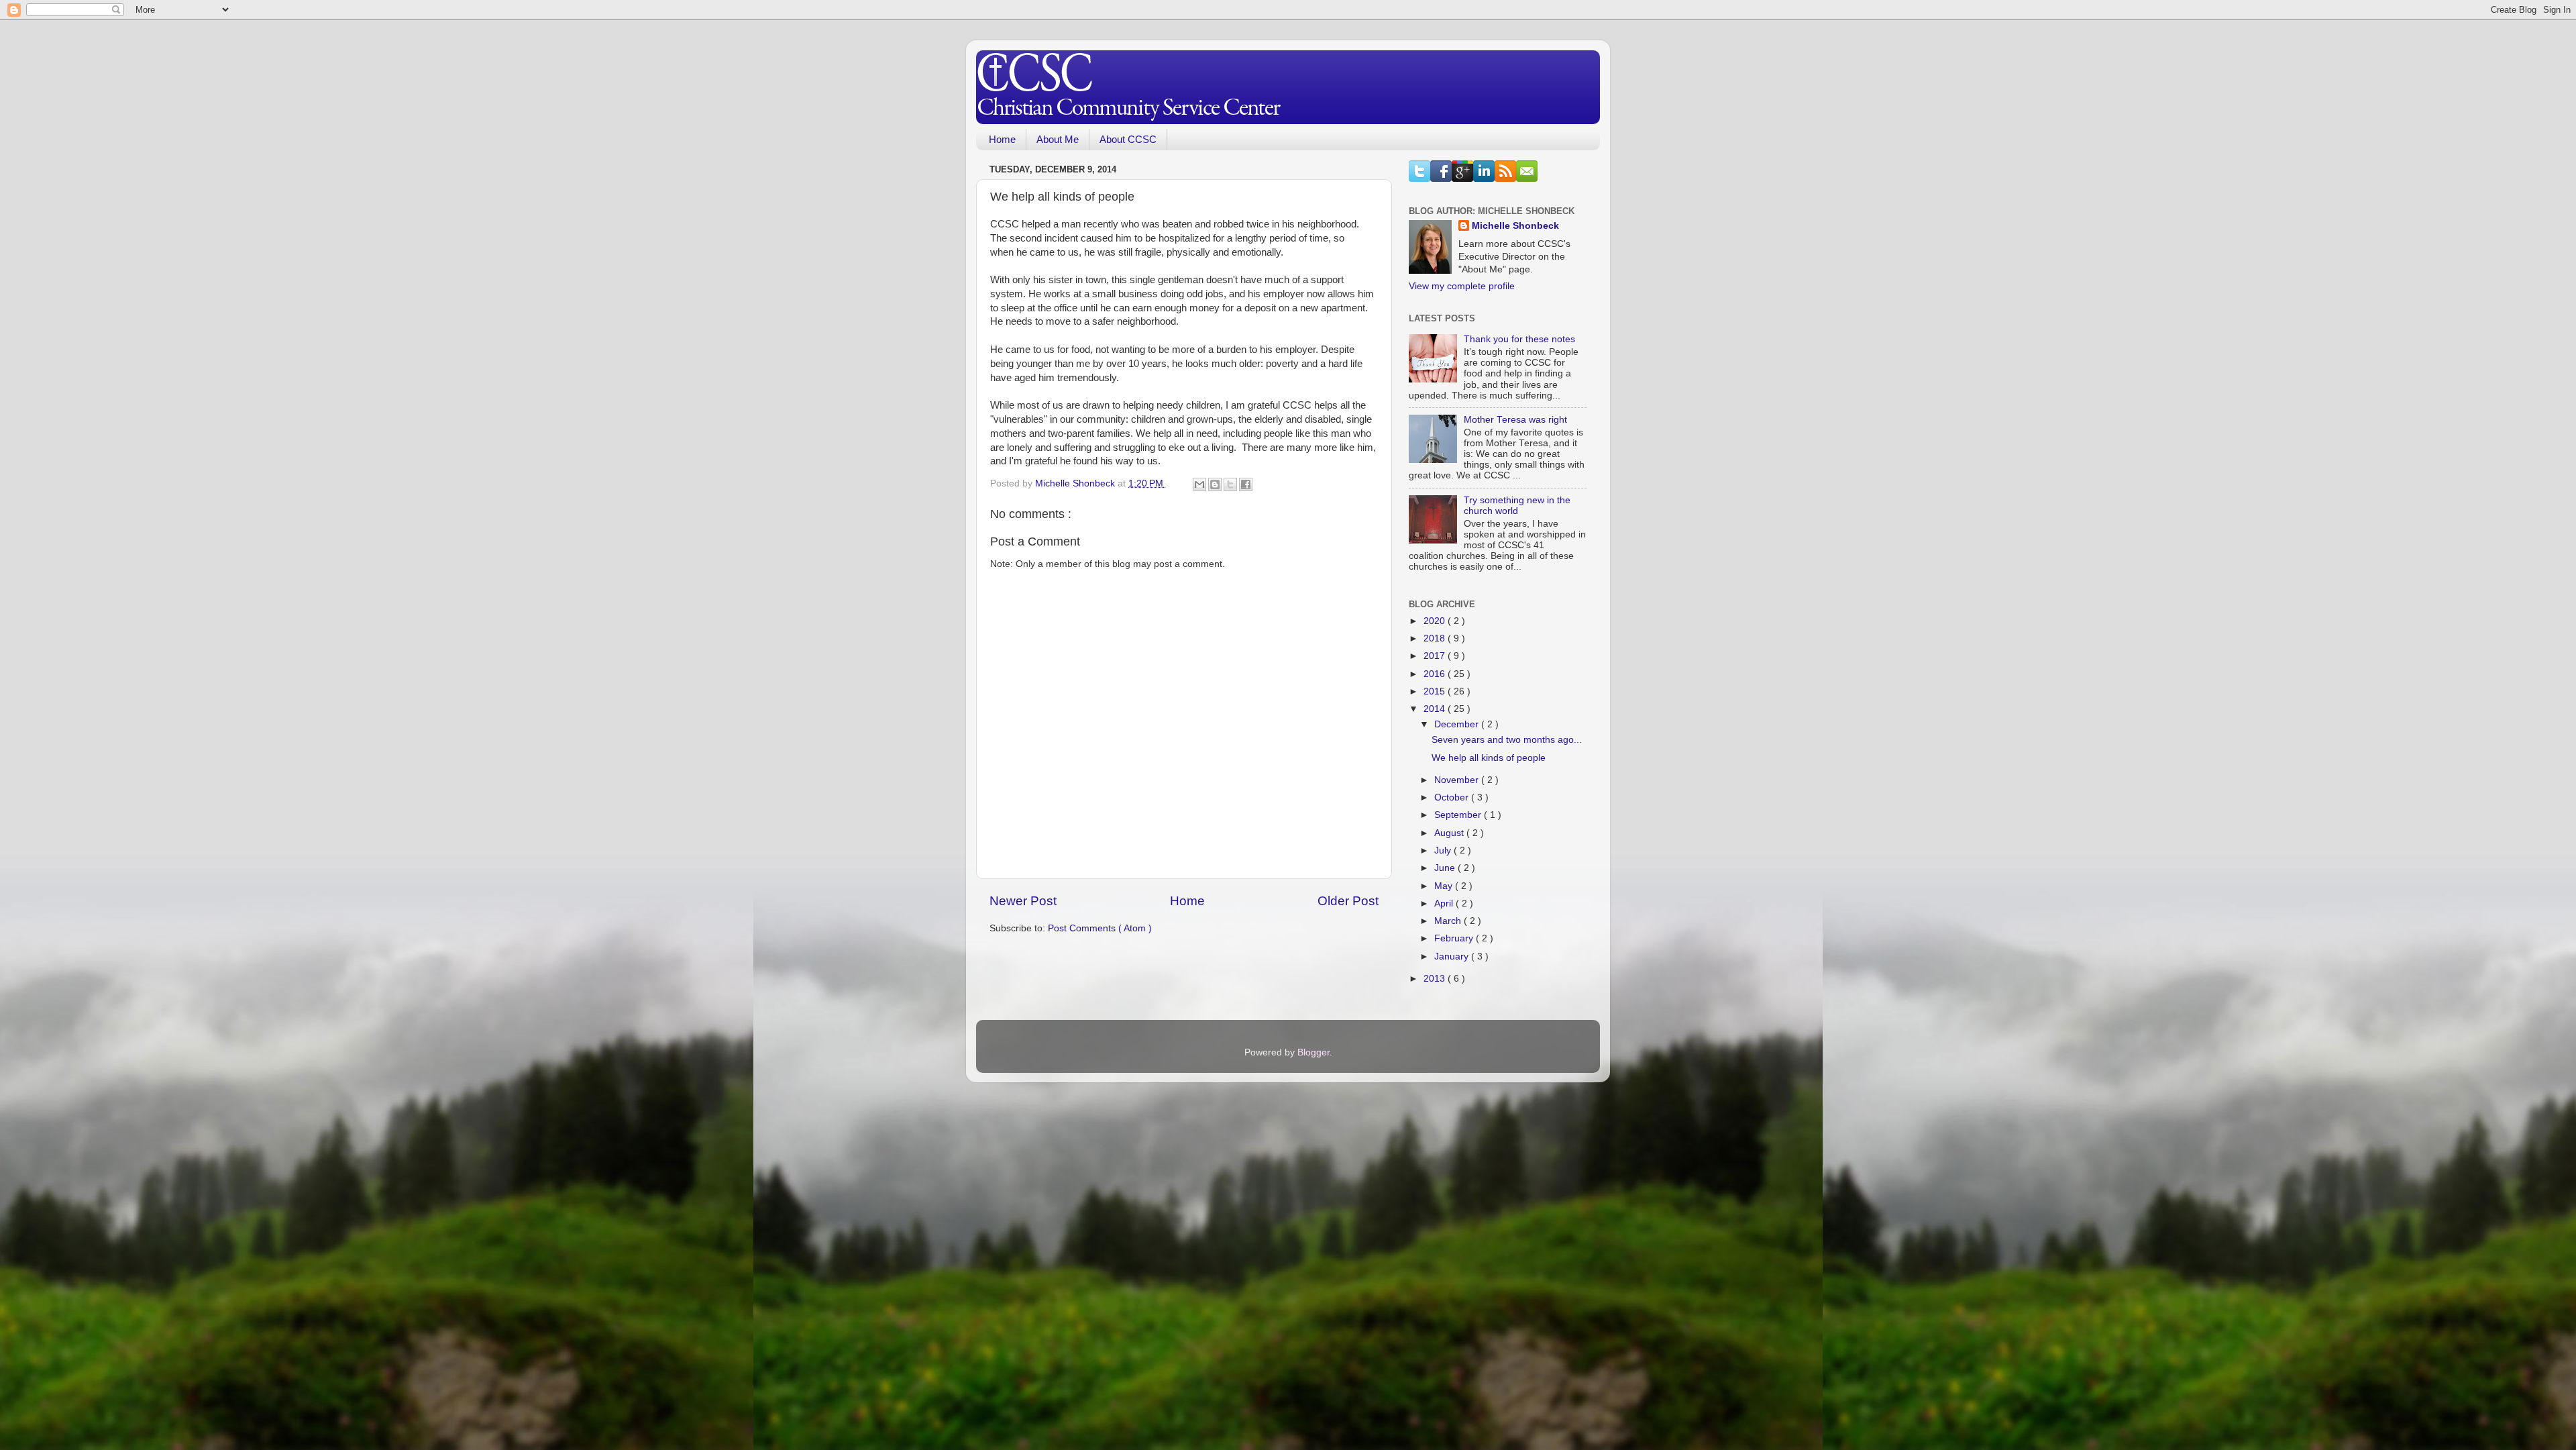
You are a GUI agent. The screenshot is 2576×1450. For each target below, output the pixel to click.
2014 (1436, 709)
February (1455, 938)
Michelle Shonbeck (1515, 226)
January (1453, 956)
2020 (1436, 621)
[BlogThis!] (1215, 484)
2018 (1436, 638)
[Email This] (1199, 484)
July (1444, 850)
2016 (1436, 674)
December (1458, 724)
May (1445, 886)
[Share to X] (1230, 484)
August (1450, 833)
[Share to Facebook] (1246, 484)
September (1459, 815)
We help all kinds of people (1489, 758)
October (1453, 797)
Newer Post (1023, 901)
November (1458, 780)
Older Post (1348, 901)
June (1446, 868)
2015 (1436, 691)
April (1445, 903)
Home (1002, 139)
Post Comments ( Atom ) (1100, 928)
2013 (1436, 979)
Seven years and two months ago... (1507, 740)
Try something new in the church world (1517, 506)
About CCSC (1128, 139)
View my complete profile (1462, 286)
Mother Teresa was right (1515, 420)
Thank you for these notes (1519, 339)
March (1449, 921)
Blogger (1313, 1052)
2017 (1436, 656)
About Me (1058, 139)
